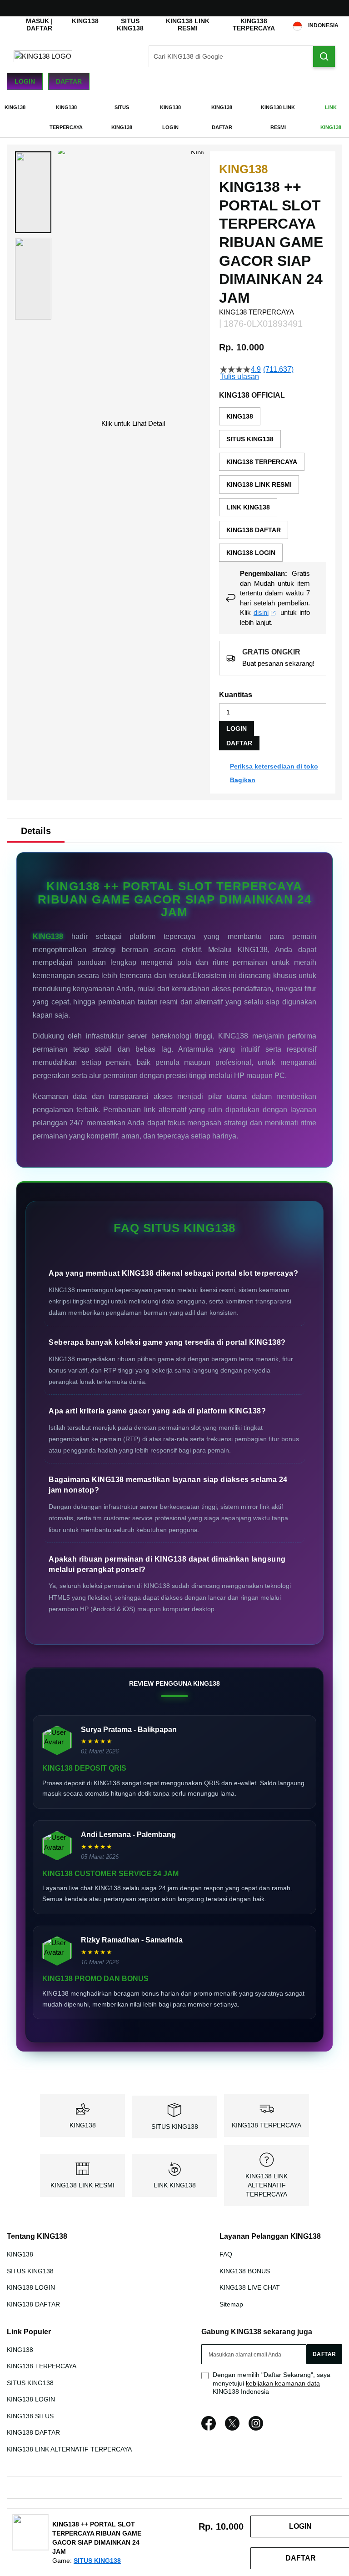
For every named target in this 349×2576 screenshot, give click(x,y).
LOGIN (237, 729)
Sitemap (231, 2304)
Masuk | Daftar (39, 25)
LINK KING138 (175, 2185)
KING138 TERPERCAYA (254, 25)
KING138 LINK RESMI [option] (259, 484)
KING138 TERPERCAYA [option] (262, 462)
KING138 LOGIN (31, 2287)
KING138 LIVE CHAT (250, 2287)
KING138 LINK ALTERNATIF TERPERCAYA (267, 2185)
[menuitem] (15, 107)
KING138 (85, 21)
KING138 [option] (240, 416)
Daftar (69, 81)
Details (36, 831)
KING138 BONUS (245, 2271)
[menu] (174, 117)
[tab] (36, 831)
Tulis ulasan (239, 377)
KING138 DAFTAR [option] (254, 530)
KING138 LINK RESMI (188, 25)
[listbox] (273, 484)
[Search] (324, 56)
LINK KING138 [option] (248, 507)
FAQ (226, 2254)
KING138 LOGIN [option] (251, 553)
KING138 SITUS (30, 2416)
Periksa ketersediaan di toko (274, 766)
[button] (33, 192)
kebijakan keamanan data (283, 2383)
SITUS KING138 (130, 25)
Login (25, 81)
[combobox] (242, 56)
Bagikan (243, 780)
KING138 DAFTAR (33, 2304)
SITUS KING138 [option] (250, 439)
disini (261, 612)
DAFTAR (239, 743)
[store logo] (43, 56)
